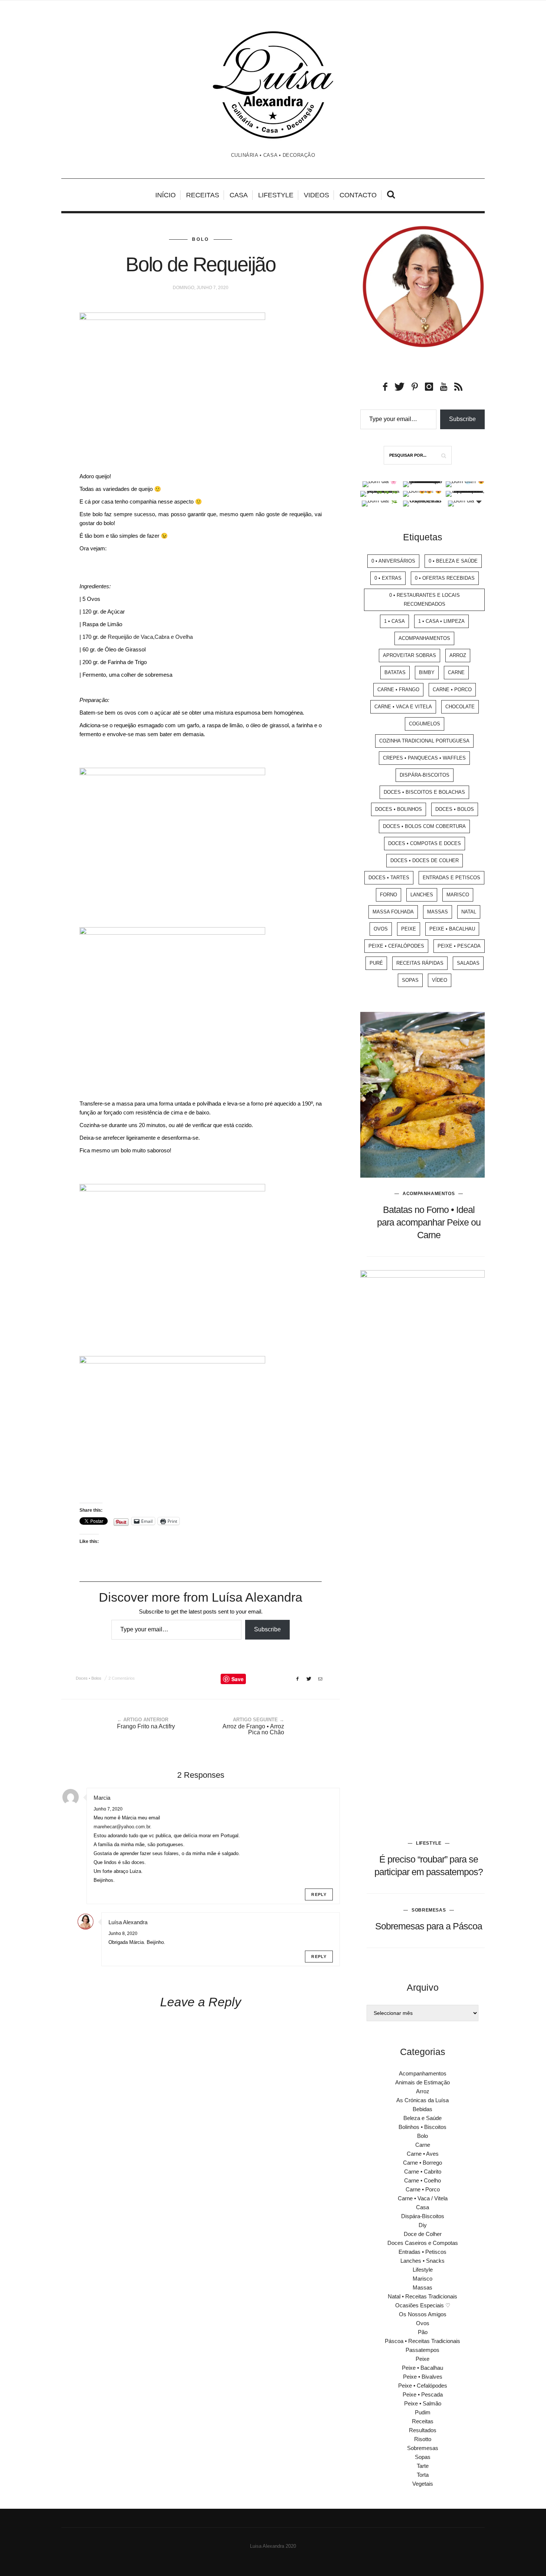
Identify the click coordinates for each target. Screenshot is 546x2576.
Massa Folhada (393, 912)
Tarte (423, 2466)
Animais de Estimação (422, 2082)
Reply (319, 1894)
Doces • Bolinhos (399, 809)
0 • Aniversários (393, 561)
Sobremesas (429, 1910)
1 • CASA (394, 621)
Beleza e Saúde (422, 2118)
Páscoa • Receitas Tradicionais (422, 2341)
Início (165, 195)
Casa (239, 195)
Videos (316, 195)
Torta (423, 2475)
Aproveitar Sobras (409, 655)
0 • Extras (388, 578)
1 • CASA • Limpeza (441, 621)
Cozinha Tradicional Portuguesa (424, 741)
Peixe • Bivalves (423, 2377)
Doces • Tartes (389, 878)
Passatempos (422, 2350)
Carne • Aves (423, 2154)
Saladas (468, 963)
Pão (423, 2332)
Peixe (409, 929)
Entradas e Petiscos (451, 878)
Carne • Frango (398, 690)
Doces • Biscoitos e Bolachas (424, 792)
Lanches (422, 895)
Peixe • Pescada (459, 946)
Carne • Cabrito (423, 2172)
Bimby (427, 672)
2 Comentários (122, 1678)
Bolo (201, 239)
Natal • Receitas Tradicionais (422, 2296)
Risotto (423, 2439)
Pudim (423, 2412)
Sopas (410, 980)
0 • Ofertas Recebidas (445, 578)
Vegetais (423, 2484)
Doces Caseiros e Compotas (423, 2243)
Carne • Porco (452, 690)
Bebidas (422, 2109)
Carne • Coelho (422, 2180)
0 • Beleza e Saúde (453, 561)
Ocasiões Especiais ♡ (423, 2305)
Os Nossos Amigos (423, 2314)
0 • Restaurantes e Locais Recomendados (425, 600)
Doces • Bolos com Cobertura (424, 826)
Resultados (423, 2430)
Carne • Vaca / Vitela (423, 2198)
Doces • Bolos (89, 1678)
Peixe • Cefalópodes (396, 946)
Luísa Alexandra (128, 1922)
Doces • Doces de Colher (425, 860)
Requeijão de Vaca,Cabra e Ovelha (150, 637)
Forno (389, 895)
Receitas (203, 195)
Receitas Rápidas (420, 963)
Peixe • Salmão (423, 2403)
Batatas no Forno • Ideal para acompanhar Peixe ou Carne (429, 1222)
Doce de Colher (423, 2234)
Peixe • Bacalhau (452, 929)
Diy (423, 2225)
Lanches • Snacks (422, 2261)
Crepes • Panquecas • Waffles (424, 758)
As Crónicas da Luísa (422, 2100)
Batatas (395, 672)
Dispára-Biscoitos (425, 775)
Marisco (458, 895)
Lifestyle (276, 195)
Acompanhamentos (424, 638)
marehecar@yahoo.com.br (122, 1827)
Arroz (458, 655)
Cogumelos (425, 724)
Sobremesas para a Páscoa (429, 1926)
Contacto (358, 195)
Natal (469, 912)
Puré (376, 963)
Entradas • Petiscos (422, 2252)
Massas (438, 912)
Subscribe (267, 1629)
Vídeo (440, 980)
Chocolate (460, 707)
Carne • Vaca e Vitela (403, 707)
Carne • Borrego (422, 2163)
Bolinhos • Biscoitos (422, 2127)
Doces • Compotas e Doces (425, 843)
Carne (456, 672)
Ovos (381, 929)
